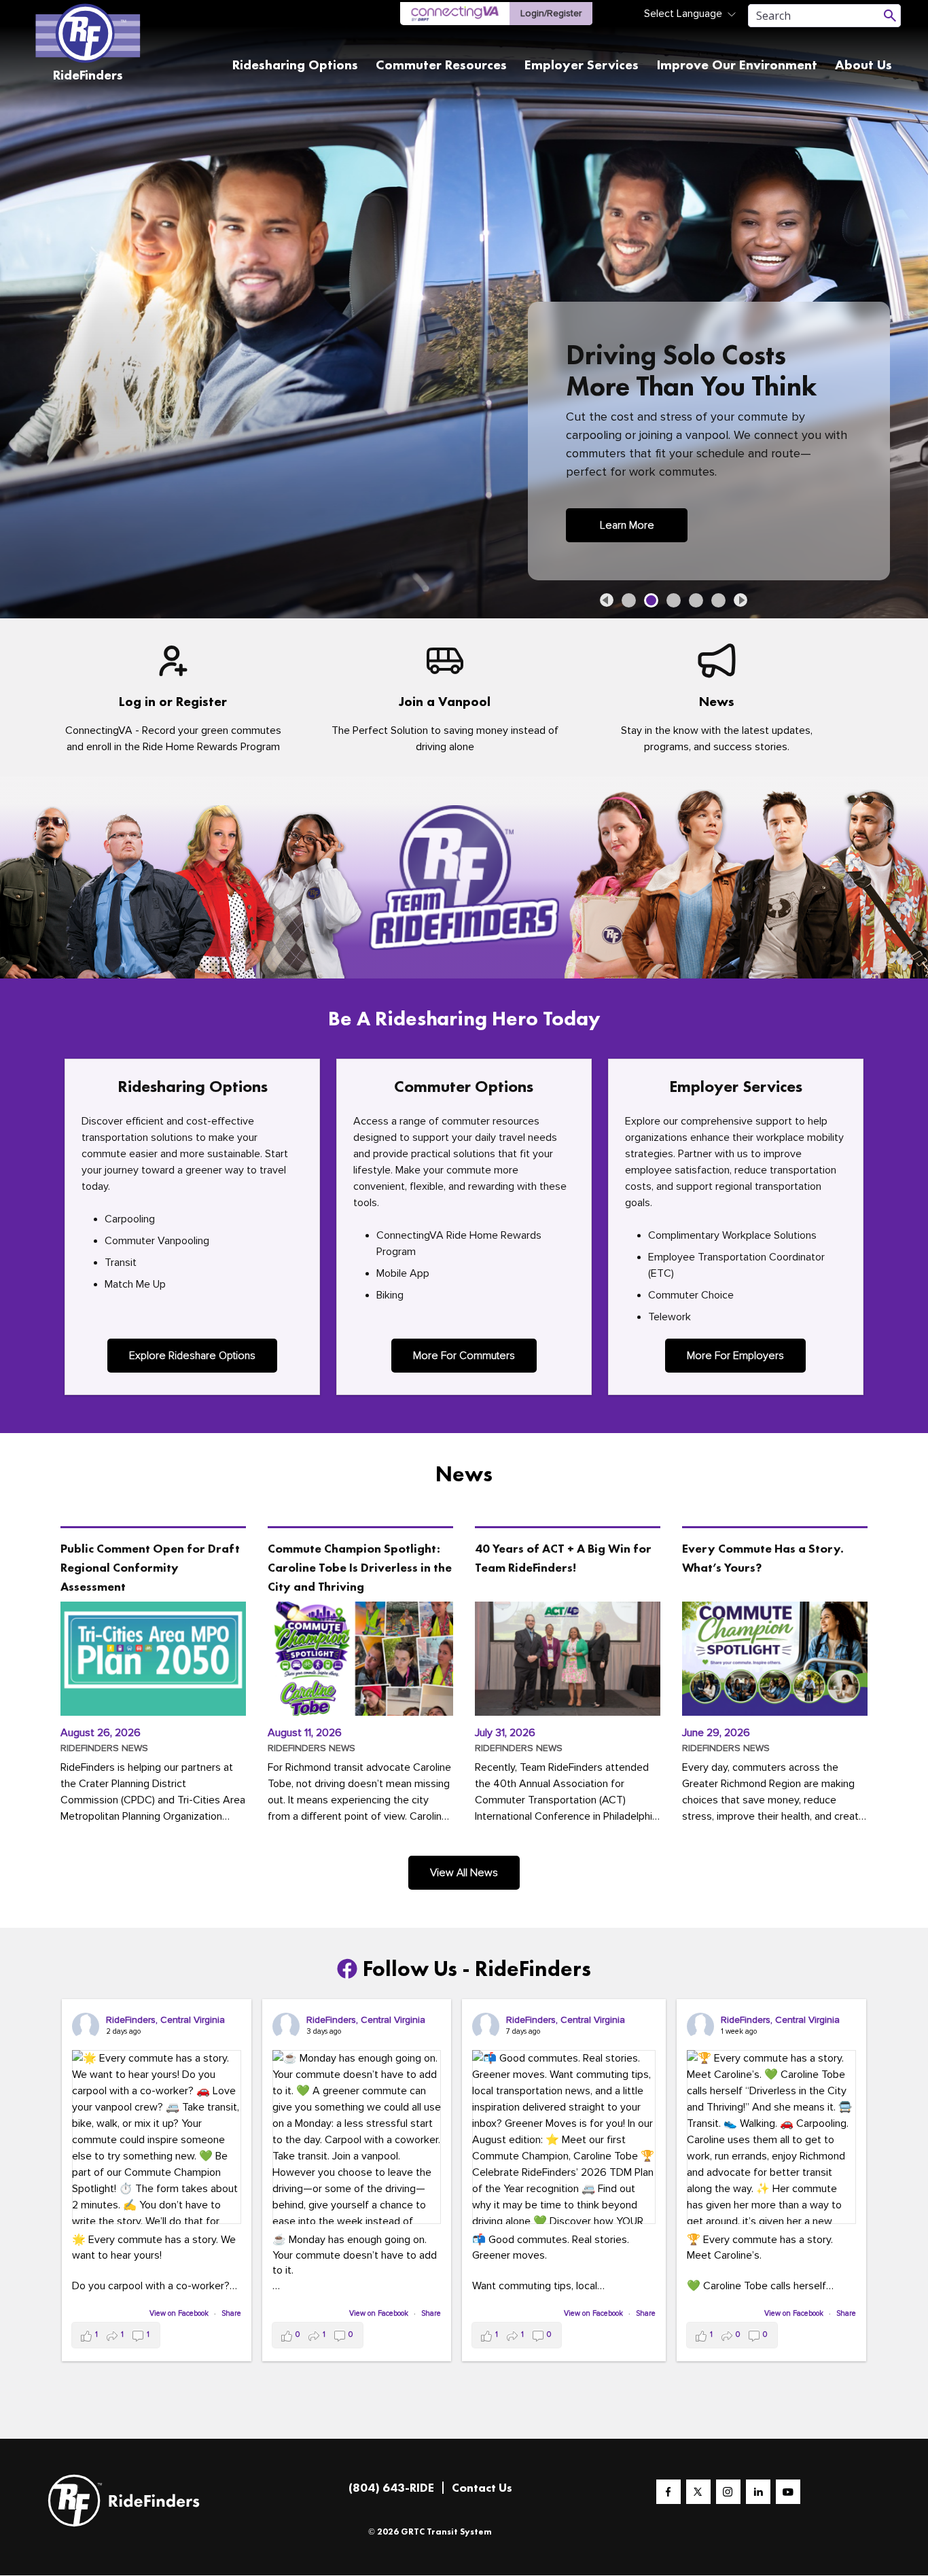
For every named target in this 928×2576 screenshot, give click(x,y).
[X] (698, 2492)
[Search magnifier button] (890, 16)
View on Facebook (180, 2313)
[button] (607, 600)
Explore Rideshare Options (192, 1356)
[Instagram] (728, 2492)
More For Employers (735, 1356)
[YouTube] (788, 2492)
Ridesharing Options (295, 65)
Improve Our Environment (737, 65)
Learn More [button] (627, 525)
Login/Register (551, 13)
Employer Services (582, 65)
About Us (863, 65)
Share (231, 2313)
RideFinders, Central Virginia (165, 2020)
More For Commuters (464, 1356)
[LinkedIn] (758, 2492)
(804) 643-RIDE (391, 2487)
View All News (464, 1873)
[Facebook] (668, 2492)
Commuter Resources (441, 65)
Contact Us (482, 2487)
